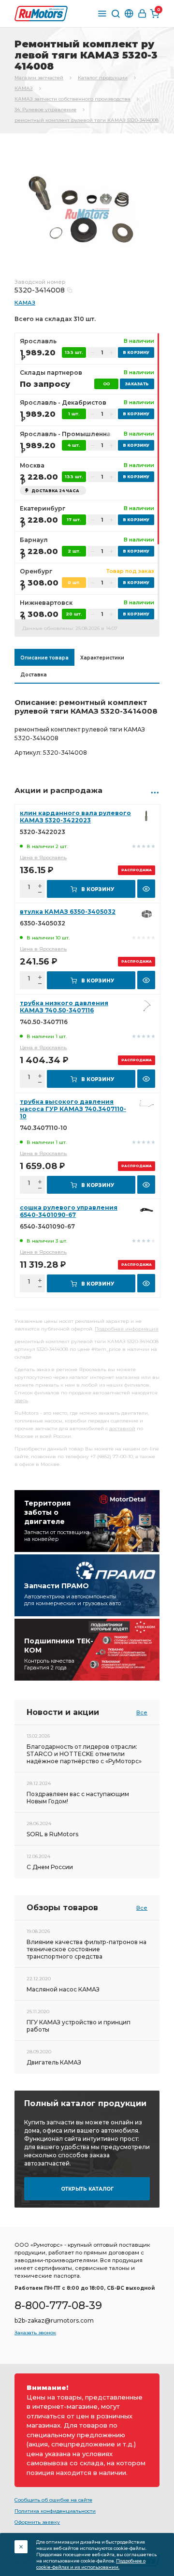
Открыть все (155, 792)
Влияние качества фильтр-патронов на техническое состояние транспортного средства (87, 1949)
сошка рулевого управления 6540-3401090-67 (69, 1211)
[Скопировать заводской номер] (70, 290)
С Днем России (50, 1867)
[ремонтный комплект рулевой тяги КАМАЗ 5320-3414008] (87, 213)
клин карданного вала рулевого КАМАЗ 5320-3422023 (75, 817)
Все (142, 1712)
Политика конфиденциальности (55, 2511)
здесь (21, 1400)
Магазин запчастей (39, 78)
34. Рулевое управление (45, 110)
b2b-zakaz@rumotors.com (54, 2320)
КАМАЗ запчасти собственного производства (72, 99)
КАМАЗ (24, 88)
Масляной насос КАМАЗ (63, 1989)
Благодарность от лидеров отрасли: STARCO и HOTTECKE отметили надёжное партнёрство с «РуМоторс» (84, 1754)
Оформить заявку (37, 2522)
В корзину (98, 889)
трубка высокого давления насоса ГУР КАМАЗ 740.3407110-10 (73, 1109)
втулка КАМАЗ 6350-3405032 (68, 912)
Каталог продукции (103, 78)
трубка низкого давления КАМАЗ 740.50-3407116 (64, 1007)
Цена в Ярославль (43, 857)
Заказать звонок (35, 2333)
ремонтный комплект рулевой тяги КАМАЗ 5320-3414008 (87, 120)
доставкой (122, 1428)
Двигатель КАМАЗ (54, 2062)
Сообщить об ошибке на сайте (53, 2500)
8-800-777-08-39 (58, 2305)
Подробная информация (127, 1329)
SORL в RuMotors (52, 1834)
